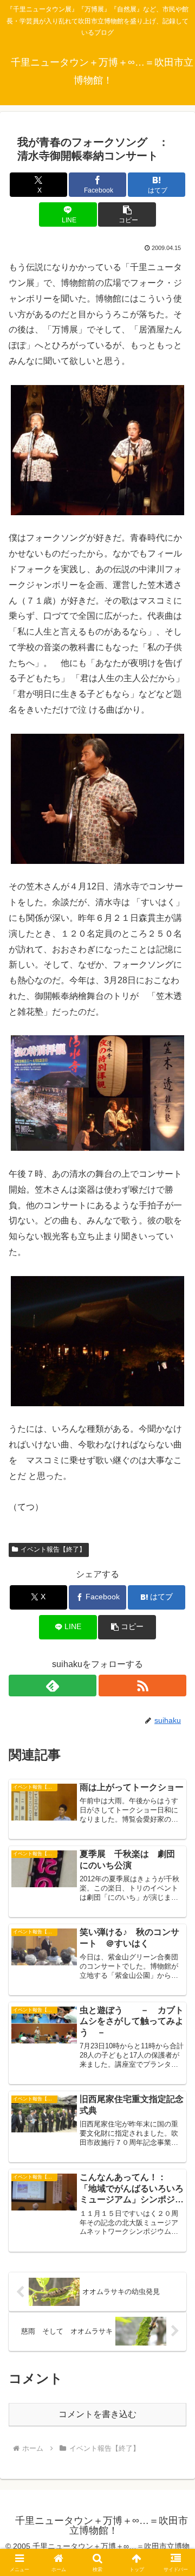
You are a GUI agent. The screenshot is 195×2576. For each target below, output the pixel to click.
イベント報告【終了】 (53, 1549)
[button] (127, 214)
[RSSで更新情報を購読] (142, 1686)
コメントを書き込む (97, 2414)
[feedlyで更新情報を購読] (53, 1686)
